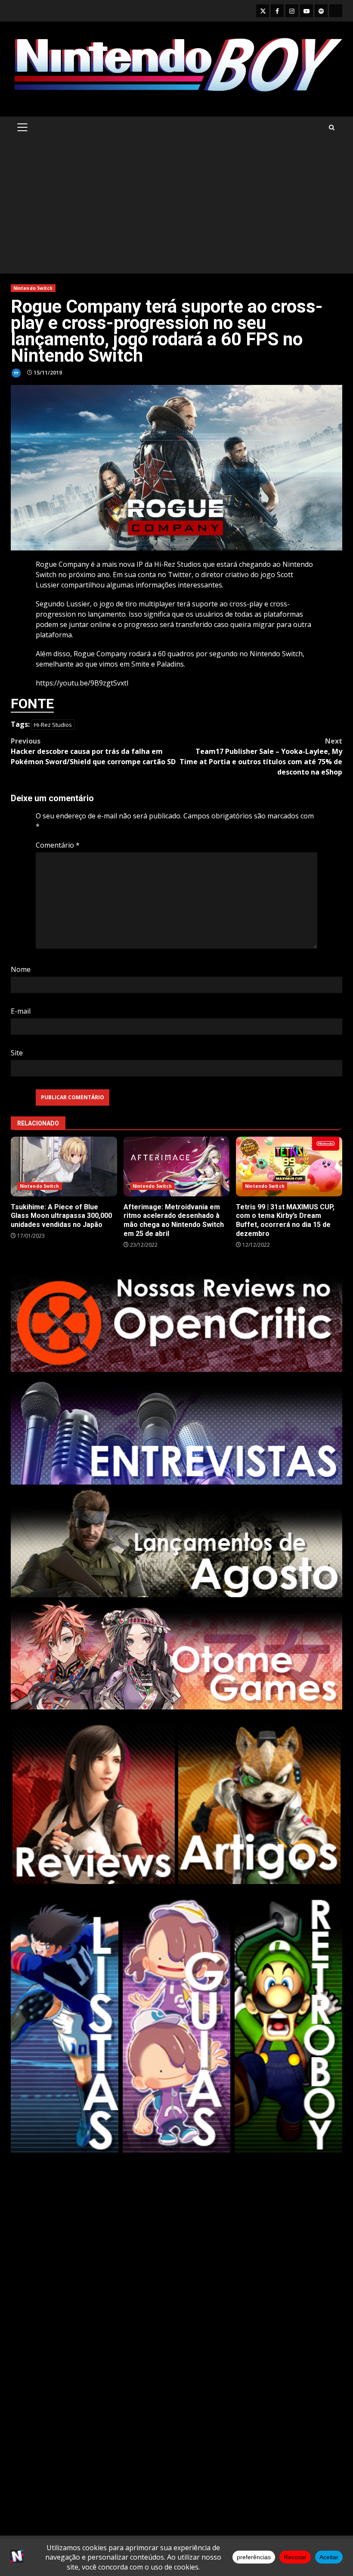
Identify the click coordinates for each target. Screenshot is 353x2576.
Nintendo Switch (33, 288)
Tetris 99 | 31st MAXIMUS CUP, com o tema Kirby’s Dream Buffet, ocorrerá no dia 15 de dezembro (289, 1167)
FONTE (32, 704)
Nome (21, 969)
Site (17, 1053)
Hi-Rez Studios (53, 725)
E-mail (21, 1011)
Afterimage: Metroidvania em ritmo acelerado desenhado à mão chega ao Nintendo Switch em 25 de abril (177, 1167)
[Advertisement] (176, 209)
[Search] (332, 128)
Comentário (58, 845)
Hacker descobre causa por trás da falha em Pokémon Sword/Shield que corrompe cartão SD (93, 751)
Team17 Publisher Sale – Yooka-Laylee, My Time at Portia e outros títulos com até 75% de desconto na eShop (261, 756)
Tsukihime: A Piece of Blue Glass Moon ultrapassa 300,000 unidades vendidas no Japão (64, 1167)
